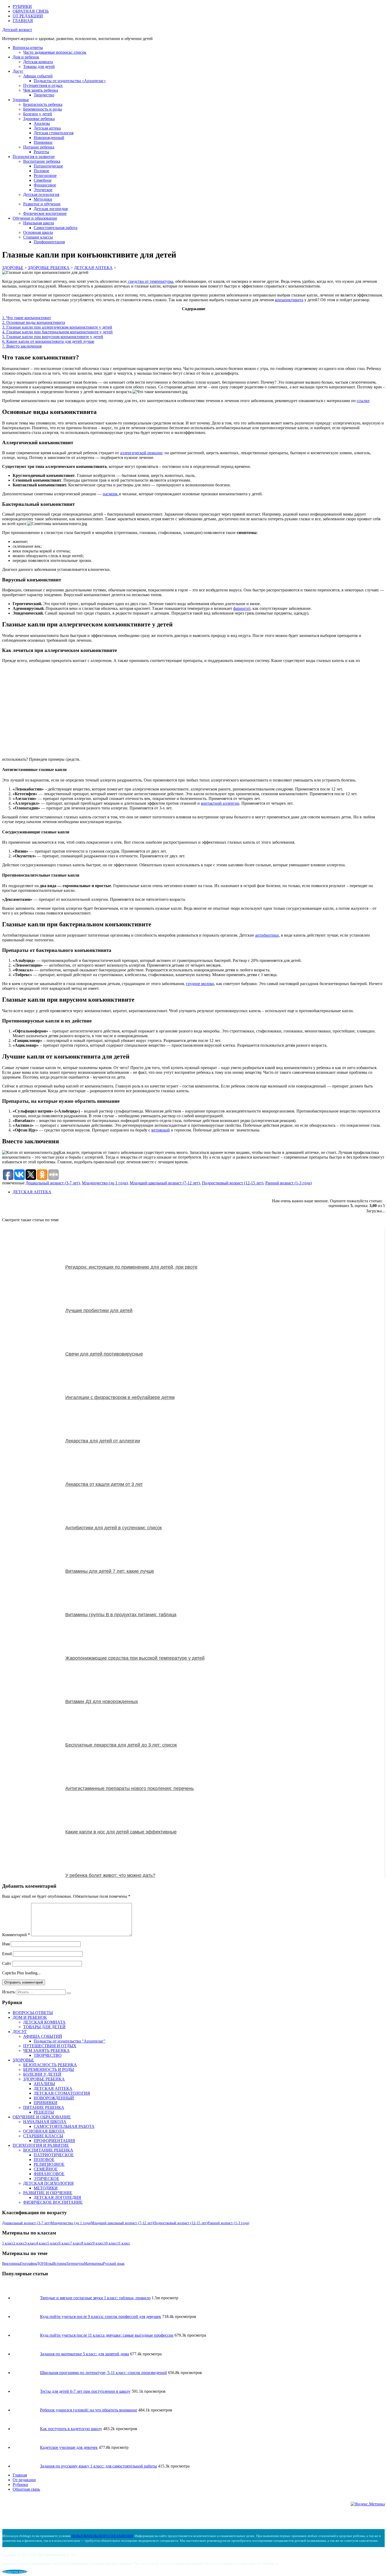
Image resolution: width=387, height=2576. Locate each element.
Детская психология (41, 194)
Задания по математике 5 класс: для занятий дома (85, 2354)
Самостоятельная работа (56, 228)
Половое (41, 171)
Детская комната (38, 62)
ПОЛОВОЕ (44, 2160)
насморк (111, 494)
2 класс (19, 2243)
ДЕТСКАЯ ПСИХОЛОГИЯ (48, 2183)
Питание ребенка (39, 147)
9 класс (98, 2243)
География (28, 2264)
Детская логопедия (51, 209)
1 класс (8, 2243)
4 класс (42, 2243)
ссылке (363, 401)
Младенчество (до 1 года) (105, 1183)
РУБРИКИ (22, 6)
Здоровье (21, 100)
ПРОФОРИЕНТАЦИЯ (54, 2141)
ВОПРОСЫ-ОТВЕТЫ (33, 2013)
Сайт (7, 1963)
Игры (48, 2264)
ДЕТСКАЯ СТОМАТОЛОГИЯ (62, 2093)
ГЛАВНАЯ (23, 21)
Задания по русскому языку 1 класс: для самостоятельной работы (98, 2466)
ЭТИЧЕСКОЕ (46, 2179)
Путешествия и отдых (43, 85)
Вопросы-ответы (28, 48)
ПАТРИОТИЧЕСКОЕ (54, 2155)
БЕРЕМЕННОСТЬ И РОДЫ (49, 2070)
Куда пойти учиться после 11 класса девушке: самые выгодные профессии (107, 2335)
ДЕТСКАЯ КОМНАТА (44, 2022)
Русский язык (114, 2264)
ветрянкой (161, 1130)
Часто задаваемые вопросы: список (55, 52)
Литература (75, 2264)
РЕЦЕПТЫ (44, 2112)
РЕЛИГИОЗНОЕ (49, 2164)
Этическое (43, 190)
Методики (43, 199)
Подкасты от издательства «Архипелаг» (70, 81)
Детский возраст (17, 30)
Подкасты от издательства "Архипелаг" (70, 2041)
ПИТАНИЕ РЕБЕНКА (44, 2107)
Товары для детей (39, 66)
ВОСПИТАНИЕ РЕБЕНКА (48, 2150)
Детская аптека (47, 128)
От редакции (24, 2480)
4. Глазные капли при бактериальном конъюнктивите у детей (57, 332)
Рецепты (41, 152)
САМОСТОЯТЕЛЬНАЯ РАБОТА (64, 2126)
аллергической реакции (141, 453)
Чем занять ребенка (41, 90)
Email (7, 1954)
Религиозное (45, 175)
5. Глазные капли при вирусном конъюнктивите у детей (53, 337)
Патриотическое (48, 166)
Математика (93, 2264)
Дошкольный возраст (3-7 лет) (53, 1183)
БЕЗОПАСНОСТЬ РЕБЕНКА (50, 2065)
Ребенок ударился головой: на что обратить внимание (89, 2410)
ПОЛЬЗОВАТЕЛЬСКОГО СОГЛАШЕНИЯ (102, 2536)
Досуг (18, 71)
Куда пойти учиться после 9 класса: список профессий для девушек (101, 2317)
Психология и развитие (34, 157)
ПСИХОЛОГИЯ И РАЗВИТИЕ (41, 2145)
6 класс (64, 2243)
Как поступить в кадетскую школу (71, 2429)
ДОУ (40, 2264)
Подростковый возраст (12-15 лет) (233, 1183)
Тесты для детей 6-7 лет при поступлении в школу (85, 2391)
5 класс (53, 2243)
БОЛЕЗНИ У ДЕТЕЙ (42, 2074)
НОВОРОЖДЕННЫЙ (54, 2098)
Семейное (43, 180)
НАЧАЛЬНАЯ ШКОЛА (45, 2122)
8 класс (87, 2243)
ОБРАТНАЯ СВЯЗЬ (31, 11)
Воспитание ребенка (42, 161)
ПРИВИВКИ (46, 2103)
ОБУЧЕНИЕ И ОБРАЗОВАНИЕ (42, 2117)
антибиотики (267, 935)
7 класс (76, 2243)
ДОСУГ (20, 2032)
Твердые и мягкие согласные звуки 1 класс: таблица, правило (95, 2298)
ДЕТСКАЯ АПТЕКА (32, 1192)
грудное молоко (200, 984)
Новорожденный (49, 138)
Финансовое (45, 185)
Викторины (11, 2264)
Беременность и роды (43, 109)
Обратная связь (26, 2489)
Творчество (44, 95)
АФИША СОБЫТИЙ (43, 2036)
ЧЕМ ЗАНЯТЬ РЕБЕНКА (46, 2051)
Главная (20, 2475)
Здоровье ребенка (39, 119)
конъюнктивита (289, 300)
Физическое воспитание (45, 213)
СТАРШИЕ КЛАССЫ (43, 2136)
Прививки (43, 142)
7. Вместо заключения (22, 346)
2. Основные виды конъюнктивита (34, 322)
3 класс (30, 2243)
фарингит (242, 608)
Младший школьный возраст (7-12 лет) (165, 1183)
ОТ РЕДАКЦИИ (28, 16)
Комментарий (16, 1935)
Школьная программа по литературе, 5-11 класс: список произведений (103, 2373)
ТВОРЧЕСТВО (48, 2055)
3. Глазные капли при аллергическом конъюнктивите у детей (57, 327)
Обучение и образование (35, 218)
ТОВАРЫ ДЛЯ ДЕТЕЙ (44, 2027)
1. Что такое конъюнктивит (27, 318)
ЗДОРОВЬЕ (23, 2060)
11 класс (124, 2243)
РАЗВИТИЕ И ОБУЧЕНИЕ (48, 2193)
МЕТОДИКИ (46, 2188)
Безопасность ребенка (43, 104)
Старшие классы (38, 237)
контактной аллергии (220, 803)
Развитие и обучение (42, 204)
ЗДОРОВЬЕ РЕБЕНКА (44, 2079)
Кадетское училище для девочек (69, 2447)
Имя (6, 1944)
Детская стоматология (54, 133)
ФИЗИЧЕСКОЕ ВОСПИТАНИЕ (53, 2202)
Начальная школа (39, 223)
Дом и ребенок (26, 57)
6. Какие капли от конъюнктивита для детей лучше (48, 341)
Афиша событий (38, 76)
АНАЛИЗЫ (44, 2084)
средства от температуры (150, 281)
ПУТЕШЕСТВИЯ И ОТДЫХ (50, 2046)
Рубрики (20, 2484)
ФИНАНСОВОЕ (49, 2174)
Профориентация (49, 242)
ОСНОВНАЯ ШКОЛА (44, 2131)
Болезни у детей (38, 114)
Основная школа (38, 232)
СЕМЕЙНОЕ (46, 2169)
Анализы (42, 123)
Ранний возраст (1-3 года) (289, 1183)
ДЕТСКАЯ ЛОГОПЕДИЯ (57, 2197)
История (59, 2264)
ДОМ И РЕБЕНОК (30, 2017)
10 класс (111, 2243)
